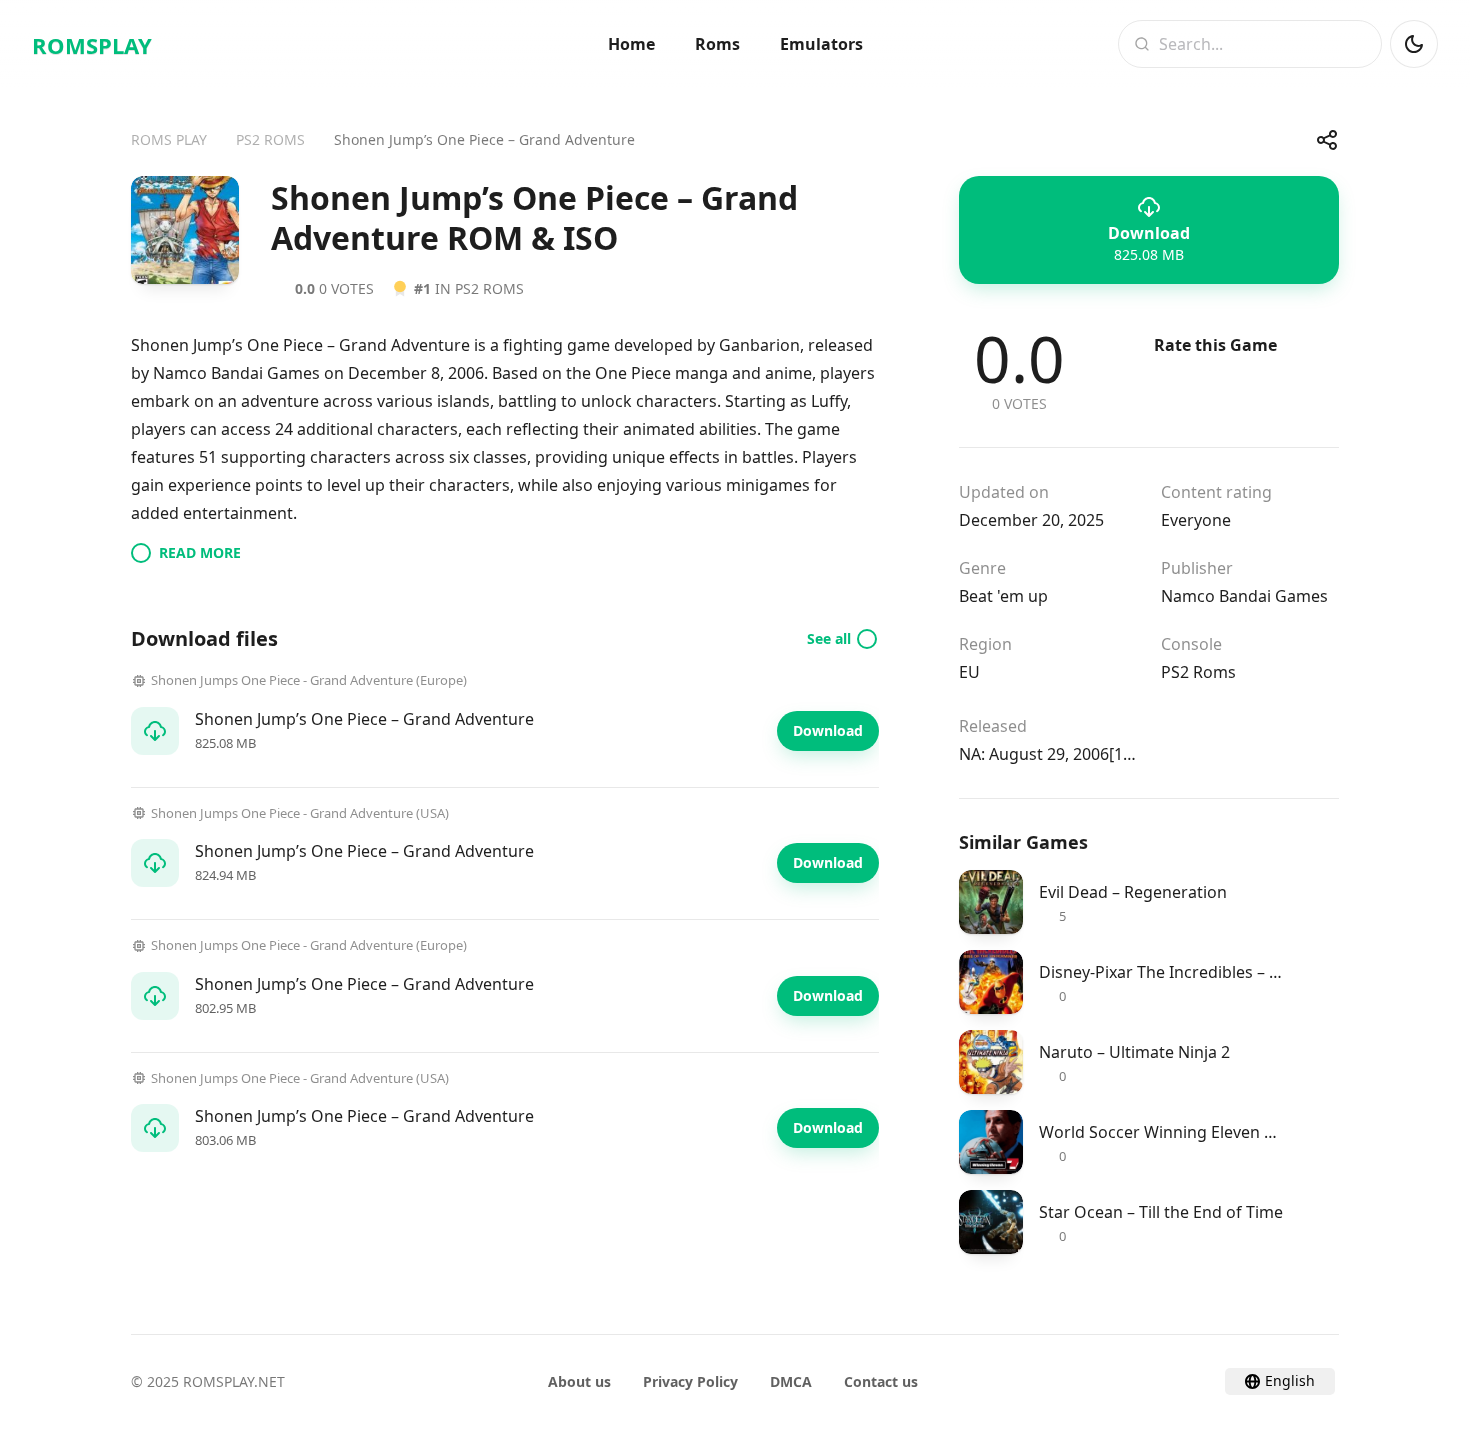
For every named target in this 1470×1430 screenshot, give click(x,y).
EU (969, 672)
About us (579, 1381)
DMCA (791, 1381)
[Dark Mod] (1414, 44)
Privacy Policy (690, 1381)
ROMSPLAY (92, 45)
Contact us (881, 1381)
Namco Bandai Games (1244, 596)
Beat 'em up (1003, 596)
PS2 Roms (1198, 672)
